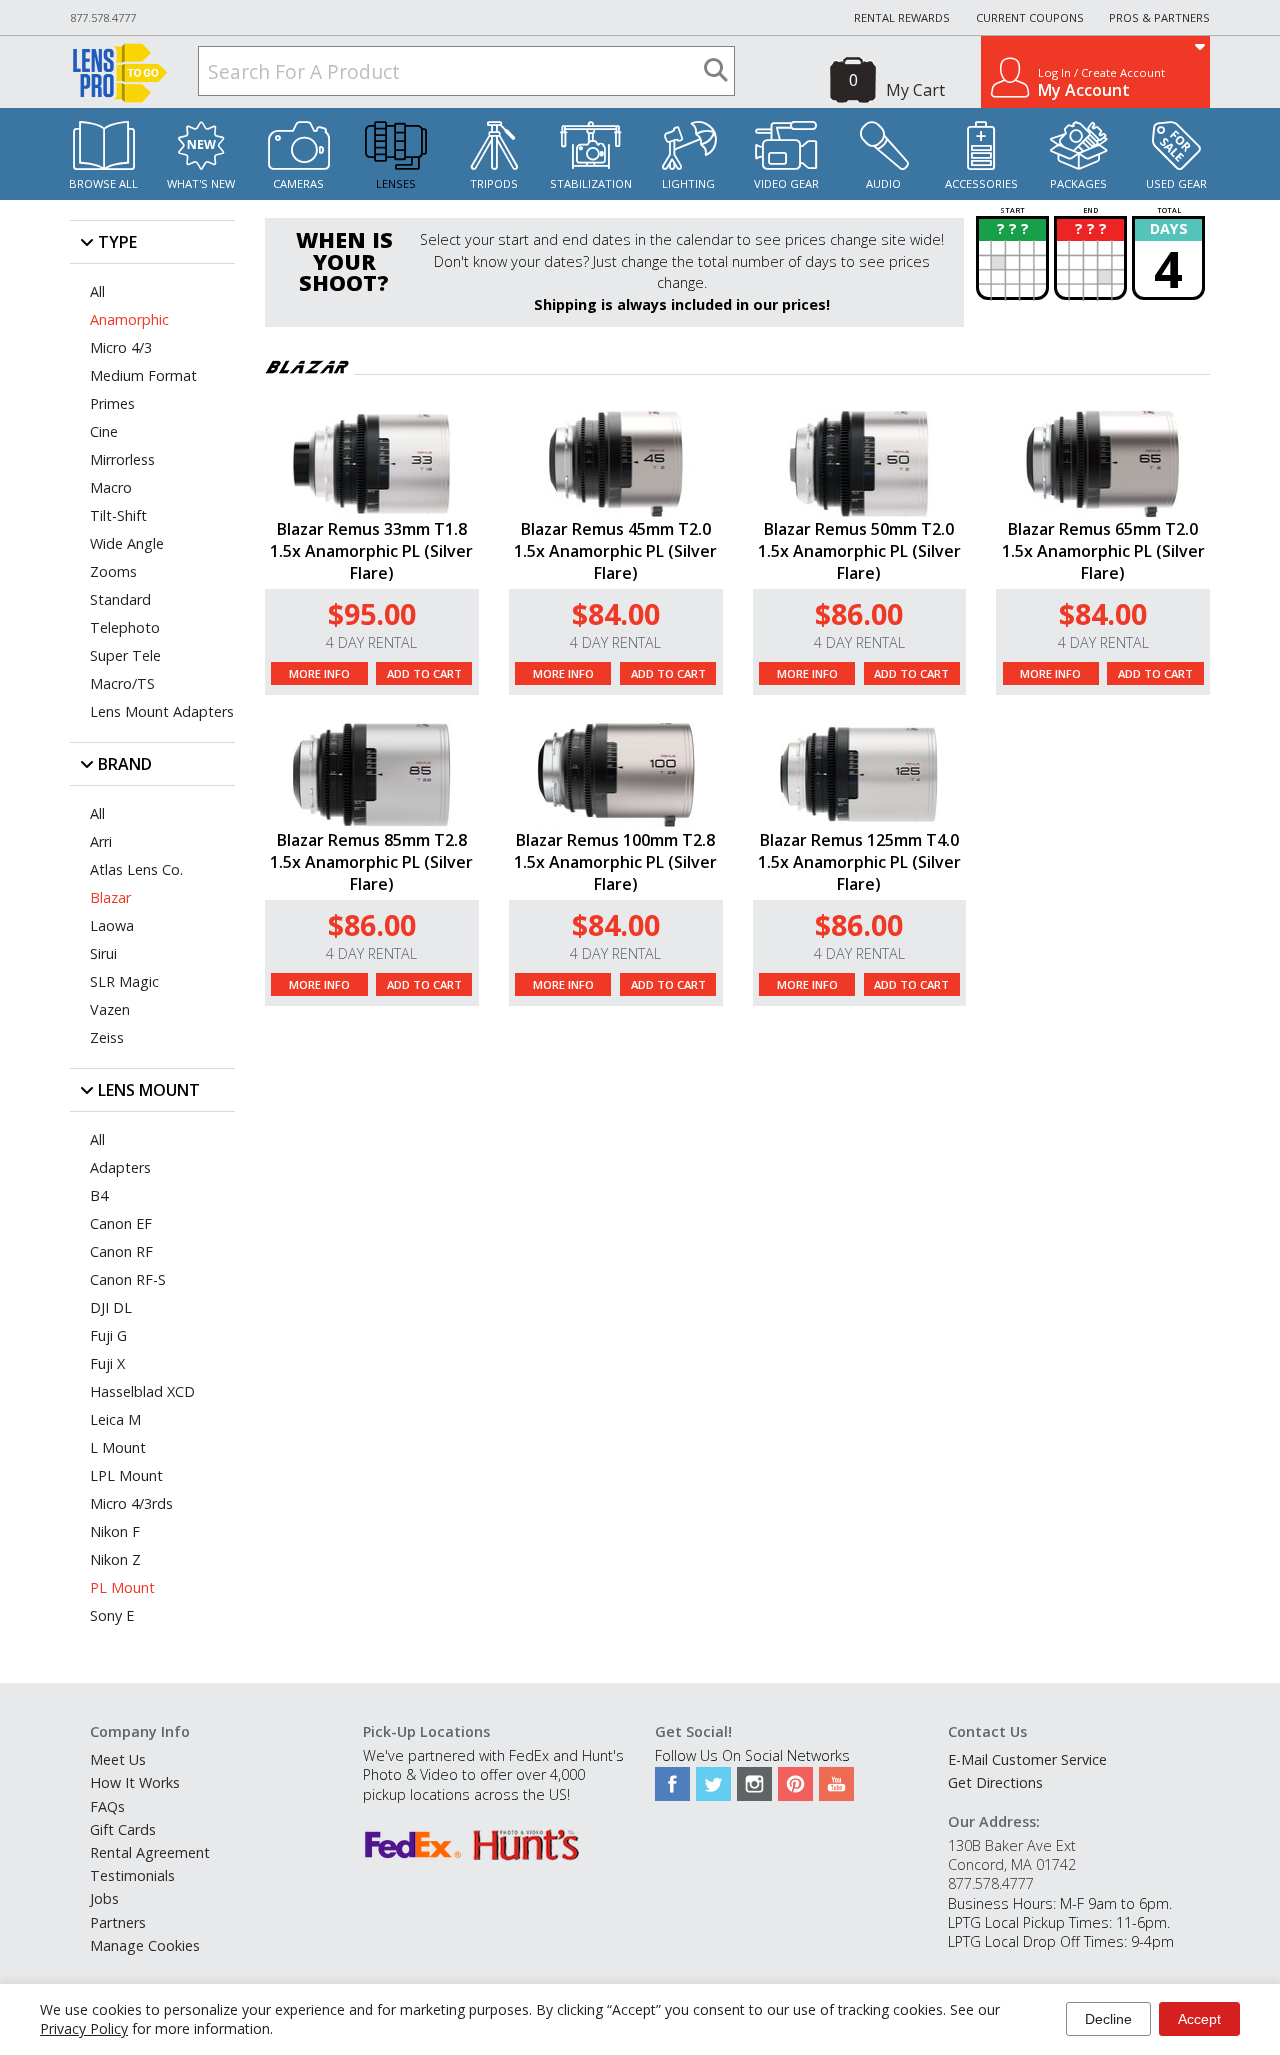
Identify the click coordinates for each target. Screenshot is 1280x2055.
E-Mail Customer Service (1027, 1759)
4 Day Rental (371, 642)
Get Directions (995, 1782)
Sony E (112, 1615)
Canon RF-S (128, 1279)
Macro (111, 487)
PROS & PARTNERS (1159, 17)
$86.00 (859, 613)
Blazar (110, 897)
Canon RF (121, 1251)
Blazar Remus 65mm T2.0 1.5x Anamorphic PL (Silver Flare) (1103, 551)
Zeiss (107, 1037)
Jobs (104, 1898)
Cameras (298, 183)
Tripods (494, 183)
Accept (1199, 2019)
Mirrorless (122, 459)
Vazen (110, 1009)
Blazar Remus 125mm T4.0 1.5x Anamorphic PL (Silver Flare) (859, 862)
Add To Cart (424, 673)
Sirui (103, 953)
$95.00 (372, 613)
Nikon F (115, 1531)
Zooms (113, 571)
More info (319, 673)
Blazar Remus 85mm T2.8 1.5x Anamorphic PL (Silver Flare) (371, 862)
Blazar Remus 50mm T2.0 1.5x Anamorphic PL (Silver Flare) (859, 551)
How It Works (135, 1782)
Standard (120, 599)
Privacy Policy (84, 2028)
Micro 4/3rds (131, 1503)
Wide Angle (127, 543)
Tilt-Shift (118, 515)
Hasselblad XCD (142, 1391)
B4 (99, 1195)
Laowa (112, 925)
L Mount (118, 1447)
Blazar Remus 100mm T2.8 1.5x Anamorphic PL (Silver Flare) (615, 862)
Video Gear (786, 183)
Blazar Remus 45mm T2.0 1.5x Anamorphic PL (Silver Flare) (615, 551)
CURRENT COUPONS (1030, 17)
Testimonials (132, 1875)
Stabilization (591, 183)
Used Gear (1176, 183)
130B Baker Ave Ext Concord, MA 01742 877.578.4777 (1012, 1864)
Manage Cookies (145, 1945)
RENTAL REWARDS (902, 17)
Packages (1078, 183)
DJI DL (111, 1307)
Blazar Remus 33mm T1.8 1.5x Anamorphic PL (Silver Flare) (371, 551)
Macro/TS (122, 683)
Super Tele (125, 655)
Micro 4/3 (121, 347)
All (97, 291)
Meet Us (118, 1759)
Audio (883, 183)
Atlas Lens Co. (136, 869)
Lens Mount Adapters (162, 711)
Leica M (115, 1419)
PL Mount (122, 1587)
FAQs (107, 1806)
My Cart (915, 90)
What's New (201, 183)
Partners (118, 1922)
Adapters (120, 1167)
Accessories (981, 183)
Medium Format (143, 375)
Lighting (688, 183)
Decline (1108, 2019)
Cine (104, 431)
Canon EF (121, 1223)
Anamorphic (129, 319)
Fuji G (108, 1335)
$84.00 (616, 613)
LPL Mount (126, 1475)
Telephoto (125, 627)
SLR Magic (124, 981)
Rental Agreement (150, 1852)
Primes (112, 403)
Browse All (103, 183)
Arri (101, 841)
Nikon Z (115, 1559)
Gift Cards (123, 1829)
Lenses (396, 183)
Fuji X (107, 1363)
